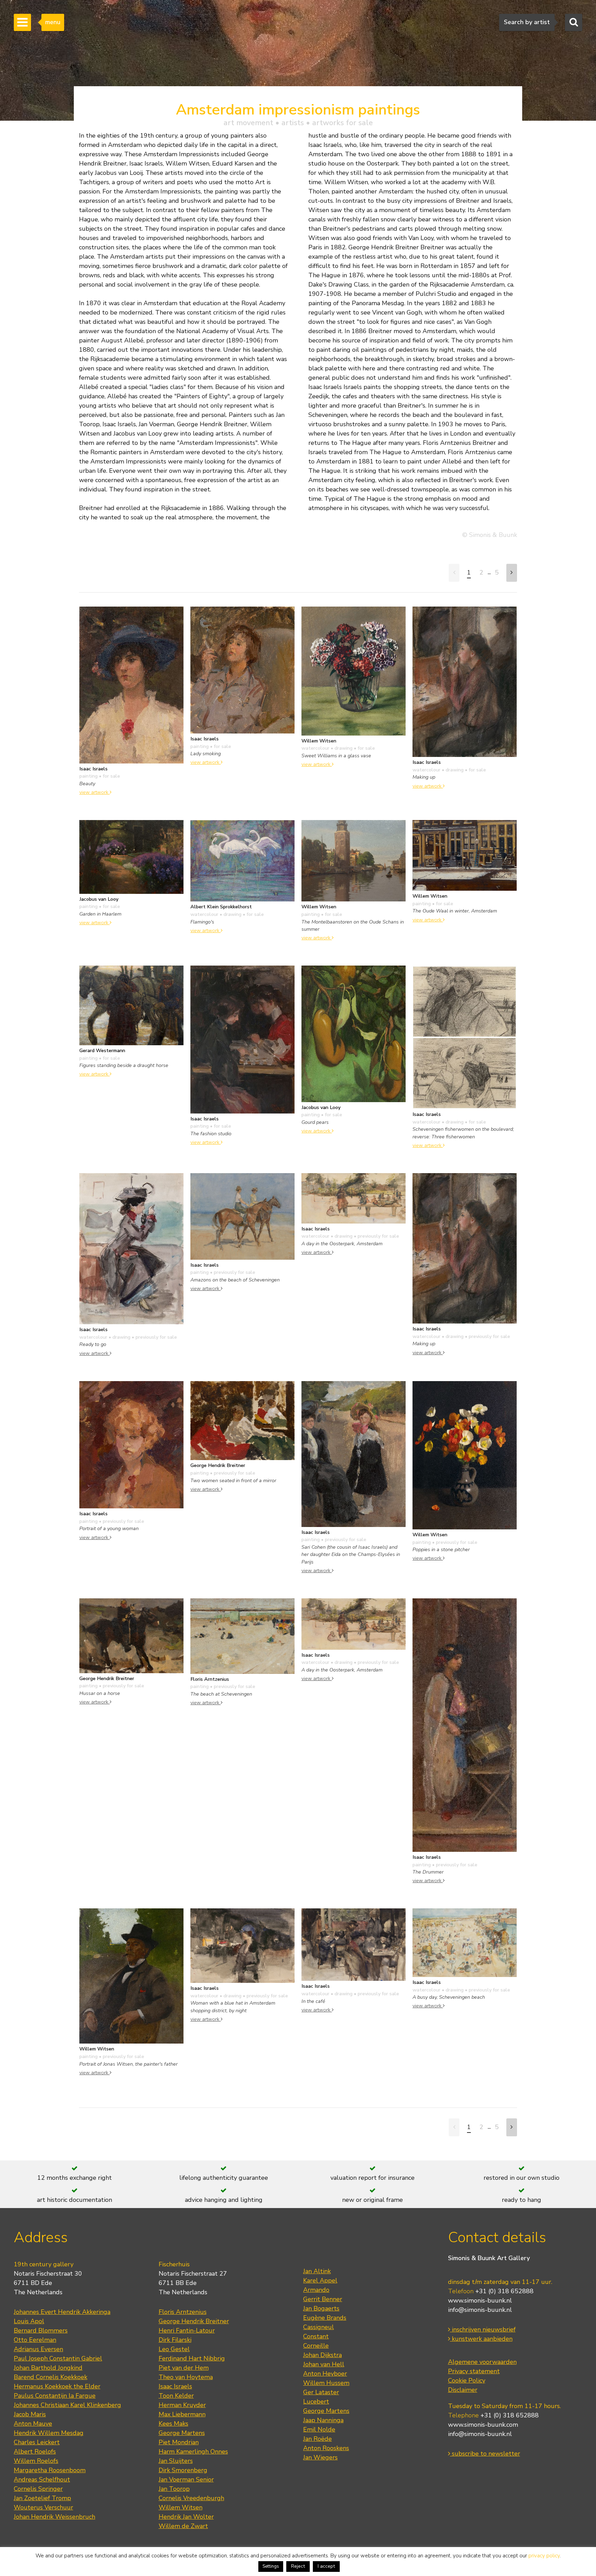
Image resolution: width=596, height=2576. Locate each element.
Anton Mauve (33, 2424)
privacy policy (544, 2556)
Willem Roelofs (36, 2461)
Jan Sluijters (176, 2461)
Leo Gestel (174, 2349)
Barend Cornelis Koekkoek (51, 2377)
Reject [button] (298, 2566)
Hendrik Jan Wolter (186, 2517)
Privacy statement (474, 2371)
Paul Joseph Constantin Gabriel (58, 2358)
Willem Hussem (326, 2383)
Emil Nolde (319, 2429)
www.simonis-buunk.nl (480, 2300)
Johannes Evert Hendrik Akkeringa (62, 2312)
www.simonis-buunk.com (483, 2425)
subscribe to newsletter (485, 2454)
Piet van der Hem (184, 2368)
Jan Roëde (317, 2439)
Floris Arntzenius (183, 2312)
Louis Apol (29, 2321)
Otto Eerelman (35, 2340)
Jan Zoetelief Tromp (42, 2498)
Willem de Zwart (183, 2526)
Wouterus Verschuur (43, 2507)
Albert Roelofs (35, 2452)
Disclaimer (463, 2390)
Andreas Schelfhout (42, 2479)
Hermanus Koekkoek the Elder (57, 2386)
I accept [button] (326, 2566)
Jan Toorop (174, 2489)
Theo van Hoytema (186, 2377)
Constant (316, 2336)
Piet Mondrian (179, 2442)
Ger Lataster (321, 2392)
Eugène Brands (325, 2318)
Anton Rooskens (326, 2448)
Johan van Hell (324, 2364)
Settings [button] (271, 2566)
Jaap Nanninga (323, 2420)
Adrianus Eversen (38, 2349)
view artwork (95, 792)
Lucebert (316, 2402)
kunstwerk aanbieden (481, 2339)
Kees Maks (173, 2424)
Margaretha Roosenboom (50, 2470)
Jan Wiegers (320, 2457)
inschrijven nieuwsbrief (483, 2329)
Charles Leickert (37, 2442)
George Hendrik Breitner (194, 2321)
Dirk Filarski (175, 2340)
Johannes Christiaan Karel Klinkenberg (67, 2405)
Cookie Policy (467, 2380)
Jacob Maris (30, 2414)
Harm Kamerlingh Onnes (193, 2452)
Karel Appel (320, 2280)
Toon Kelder (176, 2396)
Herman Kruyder (182, 2405)
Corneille (316, 2346)
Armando (316, 2290)
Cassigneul (319, 2327)
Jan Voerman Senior (186, 2479)
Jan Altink (317, 2271)
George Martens (182, 2433)
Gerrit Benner (323, 2299)
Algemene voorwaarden (482, 2362)
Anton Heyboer (325, 2374)
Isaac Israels (175, 2386)
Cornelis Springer (38, 2489)
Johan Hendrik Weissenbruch (54, 2517)
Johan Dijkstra (322, 2355)
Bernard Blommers (41, 2330)
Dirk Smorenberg (183, 2470)
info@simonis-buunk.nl (480, 2310)
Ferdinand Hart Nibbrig (192, 2358)
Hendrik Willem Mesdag (49, 2433)
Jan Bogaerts (321, 2308)
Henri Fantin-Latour (187, 2330)
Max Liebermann (182, 2414)
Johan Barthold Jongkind (48, 2368)
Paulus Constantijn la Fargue (55, 2396)
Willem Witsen (181, 2507)
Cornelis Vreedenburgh (191, 2498)
